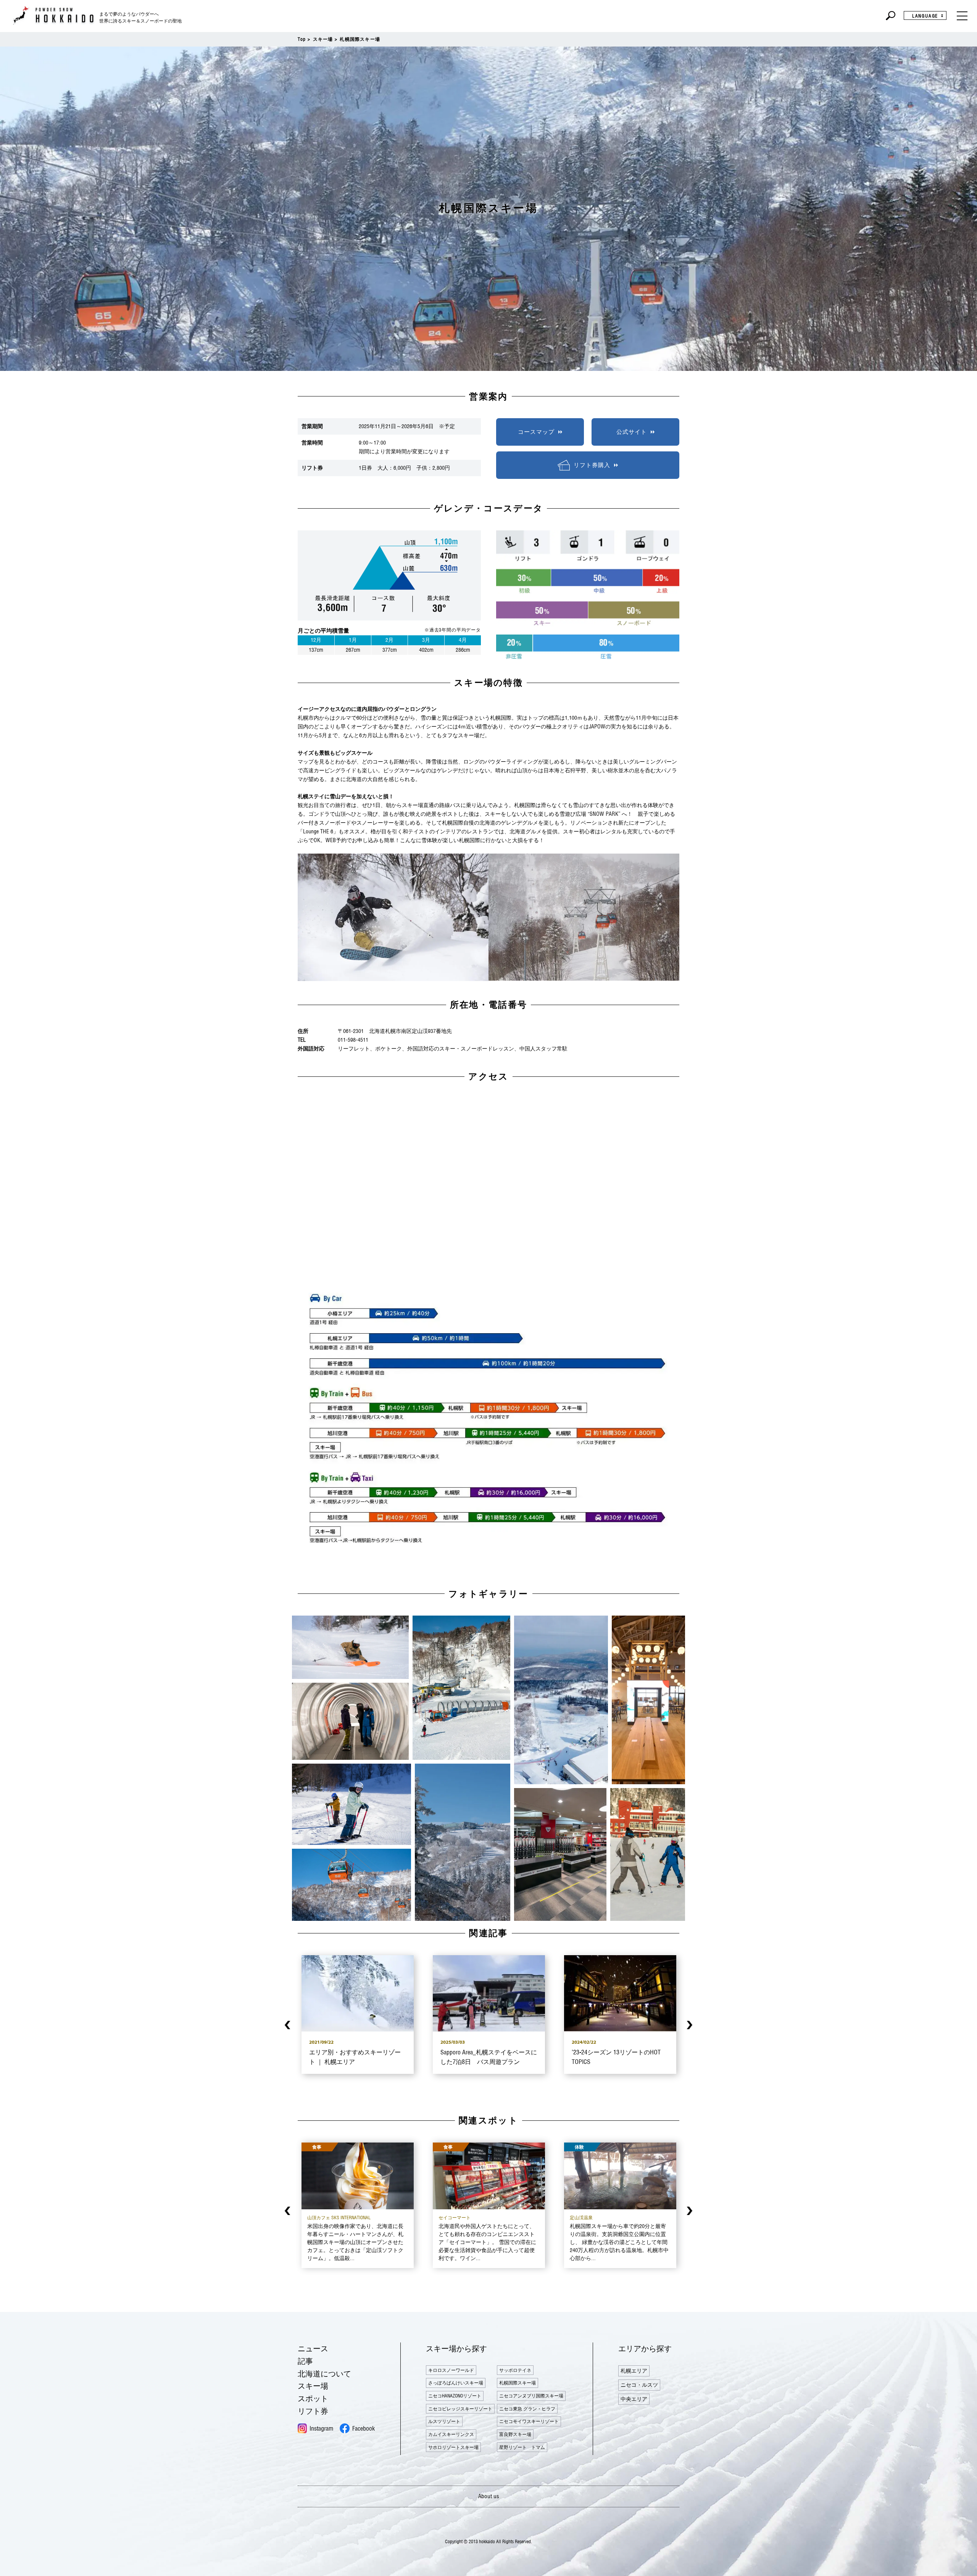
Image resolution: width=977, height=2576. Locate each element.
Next (689, 2025)
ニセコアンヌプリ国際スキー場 (531, 2396)
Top (302, 39)
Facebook (364, 2428)
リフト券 (313, 2411)
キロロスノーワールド (451, 2370)
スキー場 (323, 39)
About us (489, 2496)
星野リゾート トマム (522, 2447)
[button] (350, 1647)
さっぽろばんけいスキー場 (456, 2383)
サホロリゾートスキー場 (453, 2447)
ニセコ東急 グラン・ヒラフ (527, 2409)
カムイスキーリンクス (451, 2434)
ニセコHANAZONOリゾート (455, 2396)
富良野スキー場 (515, 2434)
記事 (305, 2361)
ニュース (313, 2348)
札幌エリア (634, 2371)
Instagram (321, 2428)
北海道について (324, 2374)
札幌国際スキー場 (518, 2383)
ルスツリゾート (444, 2421)
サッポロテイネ (515, 2370)
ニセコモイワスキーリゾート (529, 2421)
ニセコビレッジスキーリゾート (460, 2409)
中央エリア (634, 2399)
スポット (313, 2398)
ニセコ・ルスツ (639, 2385)
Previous (288, 2025)
